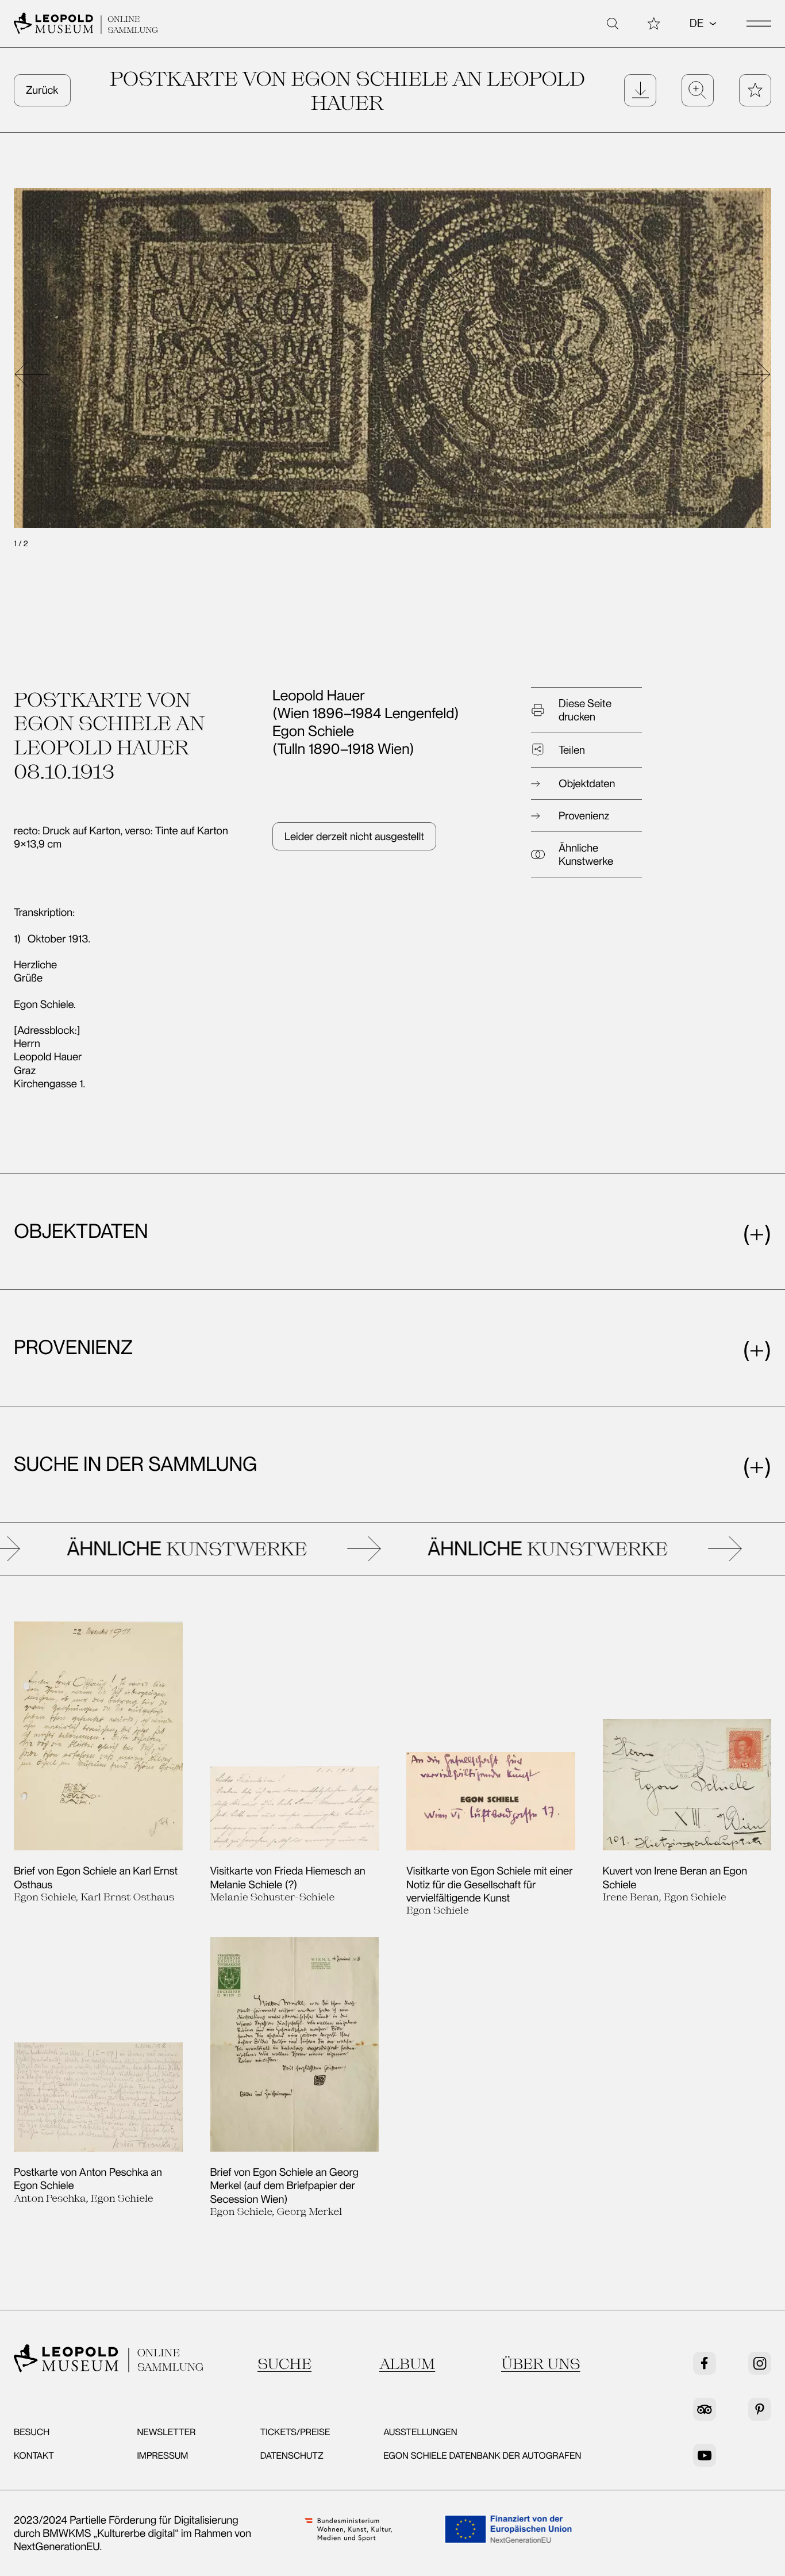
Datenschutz (292, 2456)
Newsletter (166, 2432)
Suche (284, 2364)
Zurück (42, 90)
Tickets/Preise (295, 2432)
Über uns (541, 2364)
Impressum (162, 2456)
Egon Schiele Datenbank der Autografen (482, 2456)
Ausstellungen (420, 2432)
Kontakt (34, 2456)
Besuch (32, 2432)
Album (407, 2364)
